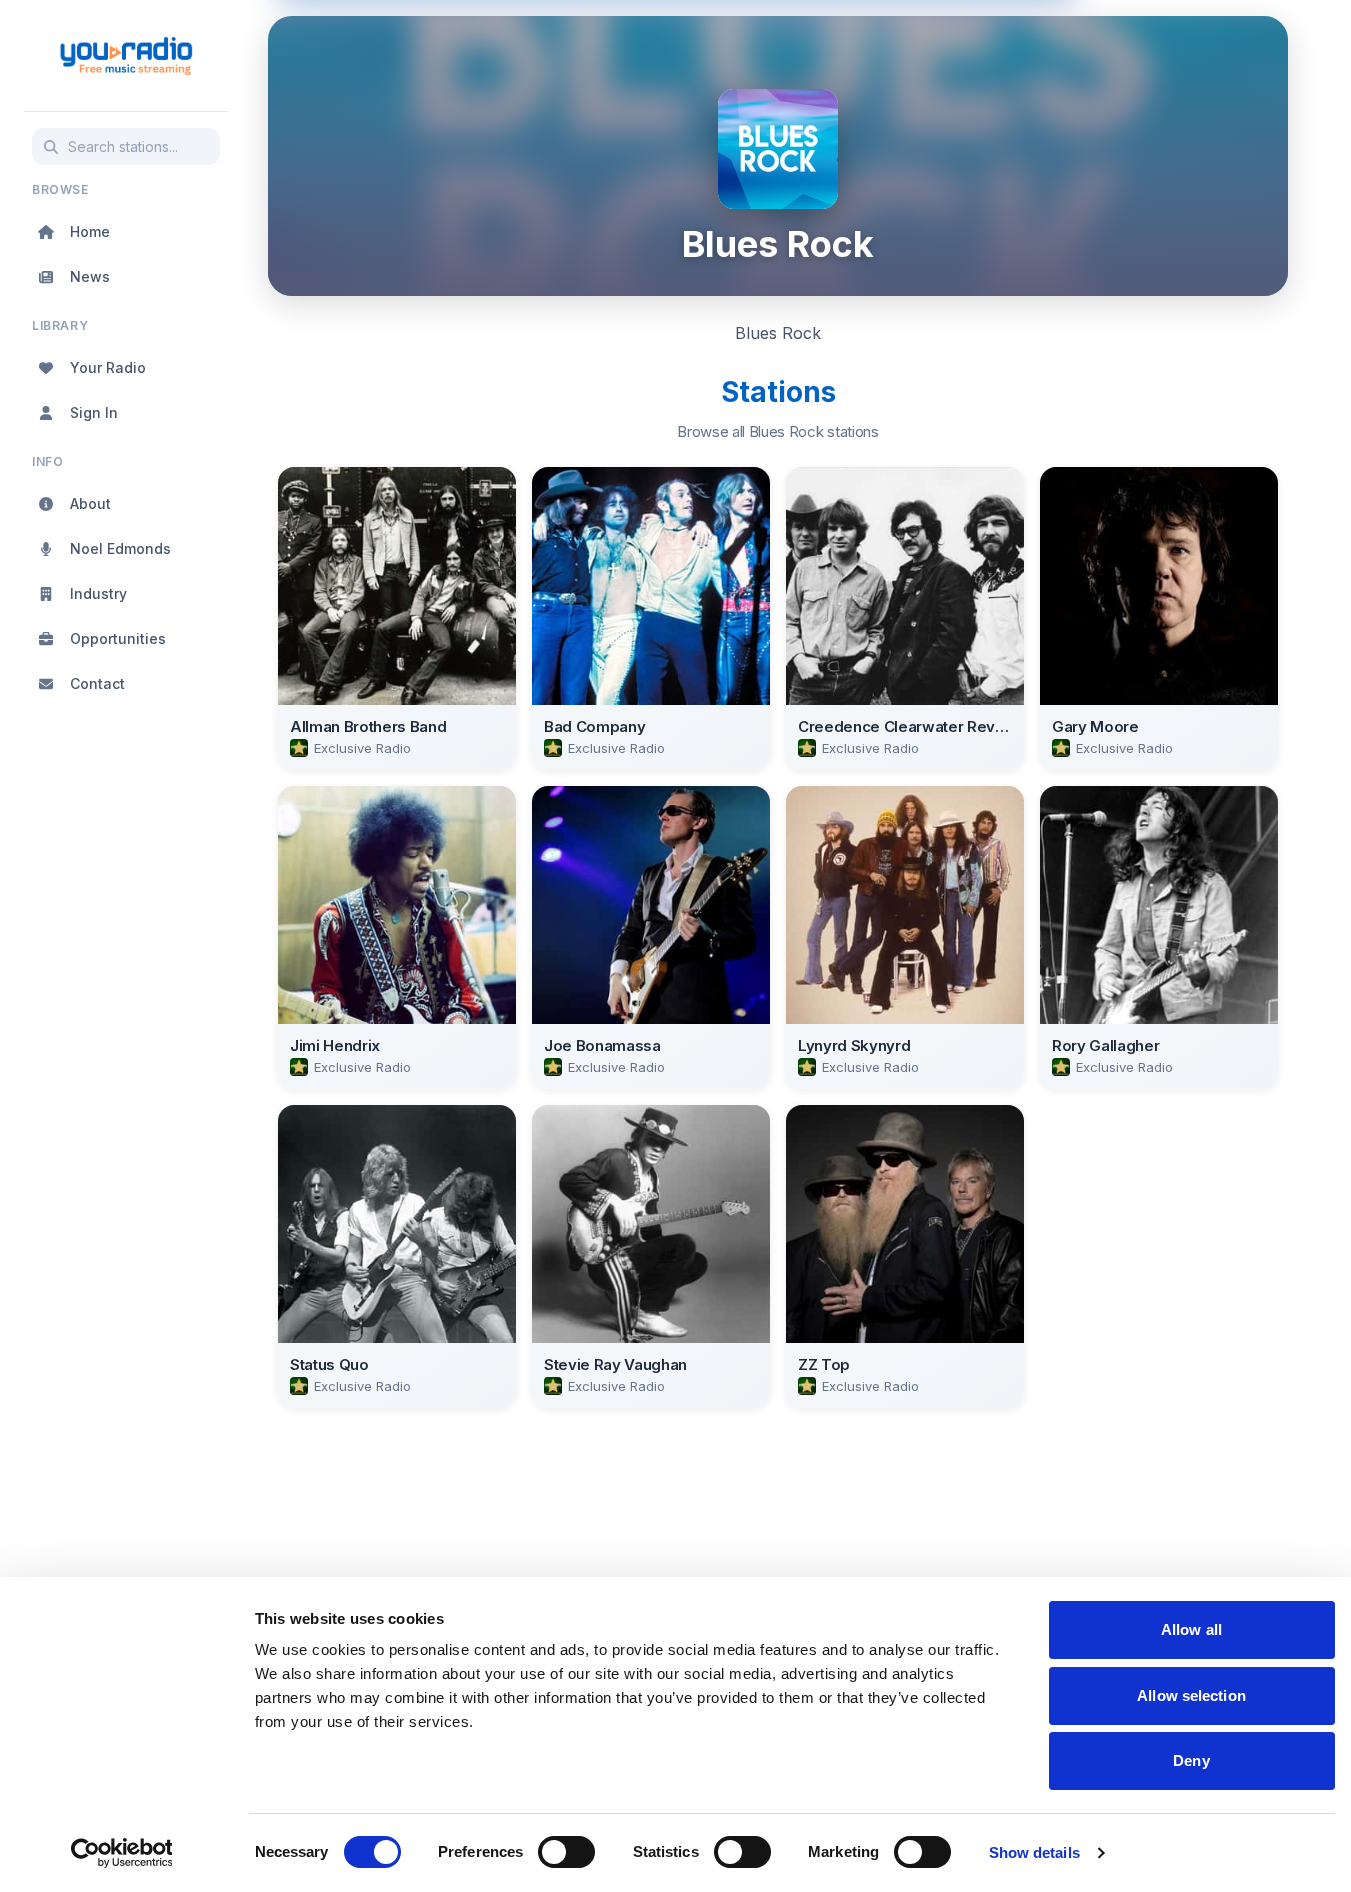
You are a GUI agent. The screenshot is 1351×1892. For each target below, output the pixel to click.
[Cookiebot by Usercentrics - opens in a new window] (121, 1853)
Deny (1191, 1760)
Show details (1034, 1852)
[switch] (566, 1852)
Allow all (1191, 1629)
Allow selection (1191, 1695)
